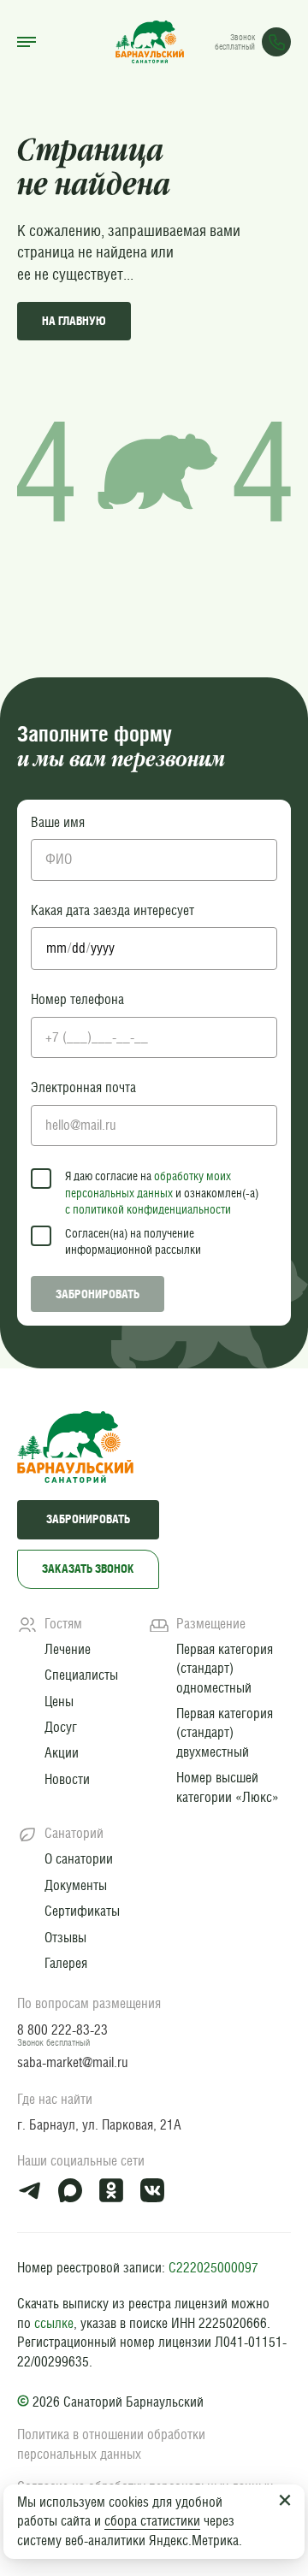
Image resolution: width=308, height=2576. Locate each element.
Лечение (68, 1649)
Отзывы (65, 1938)
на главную (74, 321)
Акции (62, 1753)
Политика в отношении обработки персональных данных (111, 2444)
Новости (67, 1779)
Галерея (66, 1963)
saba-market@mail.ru (73, 2062)
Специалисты (81, 1675)
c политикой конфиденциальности (148, 1209)
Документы (76, 1885)
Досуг (61, 1727)
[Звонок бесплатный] (276, 42)
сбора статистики (152, 2521)
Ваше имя (58, 822)
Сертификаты (82, 1911)
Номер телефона (77, 999)
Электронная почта (83, 1087)
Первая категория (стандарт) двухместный (225, 1733)
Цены (59, 1702)
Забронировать (98, 1294)
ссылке (54, 2323)
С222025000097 (213, 2268)
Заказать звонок (88, 1569)
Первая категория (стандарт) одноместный (225, 1669)
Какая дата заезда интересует (113, 910)
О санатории (79, 1859)
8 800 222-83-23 (62, 2030)
